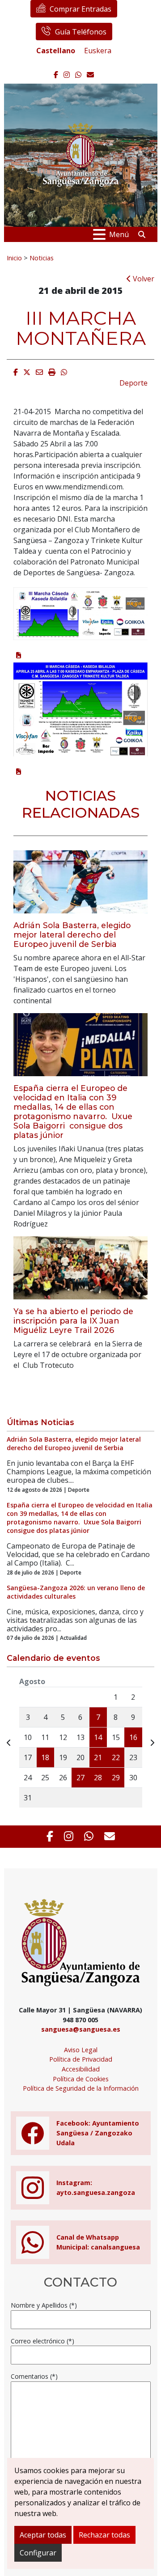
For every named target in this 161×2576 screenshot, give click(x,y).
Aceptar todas (43, 2535)
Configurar (38, 2553)
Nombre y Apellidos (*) (44, 2305)
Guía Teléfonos (81, 32)
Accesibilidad (81, 2069)
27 (80, 1778)
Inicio (14, 258)
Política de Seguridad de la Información (81, 2088)
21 (98, 1757)
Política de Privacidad (81, 2059)
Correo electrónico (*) (42, 2341)
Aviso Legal (81, 2050)
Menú (119, 234)
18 (45, 1757)
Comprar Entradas (80, 9)
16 (133, 1737)
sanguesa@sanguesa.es (81, 2029)
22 (116, 1757)
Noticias (42, 258)
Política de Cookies (81, 2079)
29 (116, 1778)
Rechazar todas (104, 2535)
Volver (143, 279)
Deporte (133, 383)
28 (98, 1778)
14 (98, 1737)
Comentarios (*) (34, 2376)
